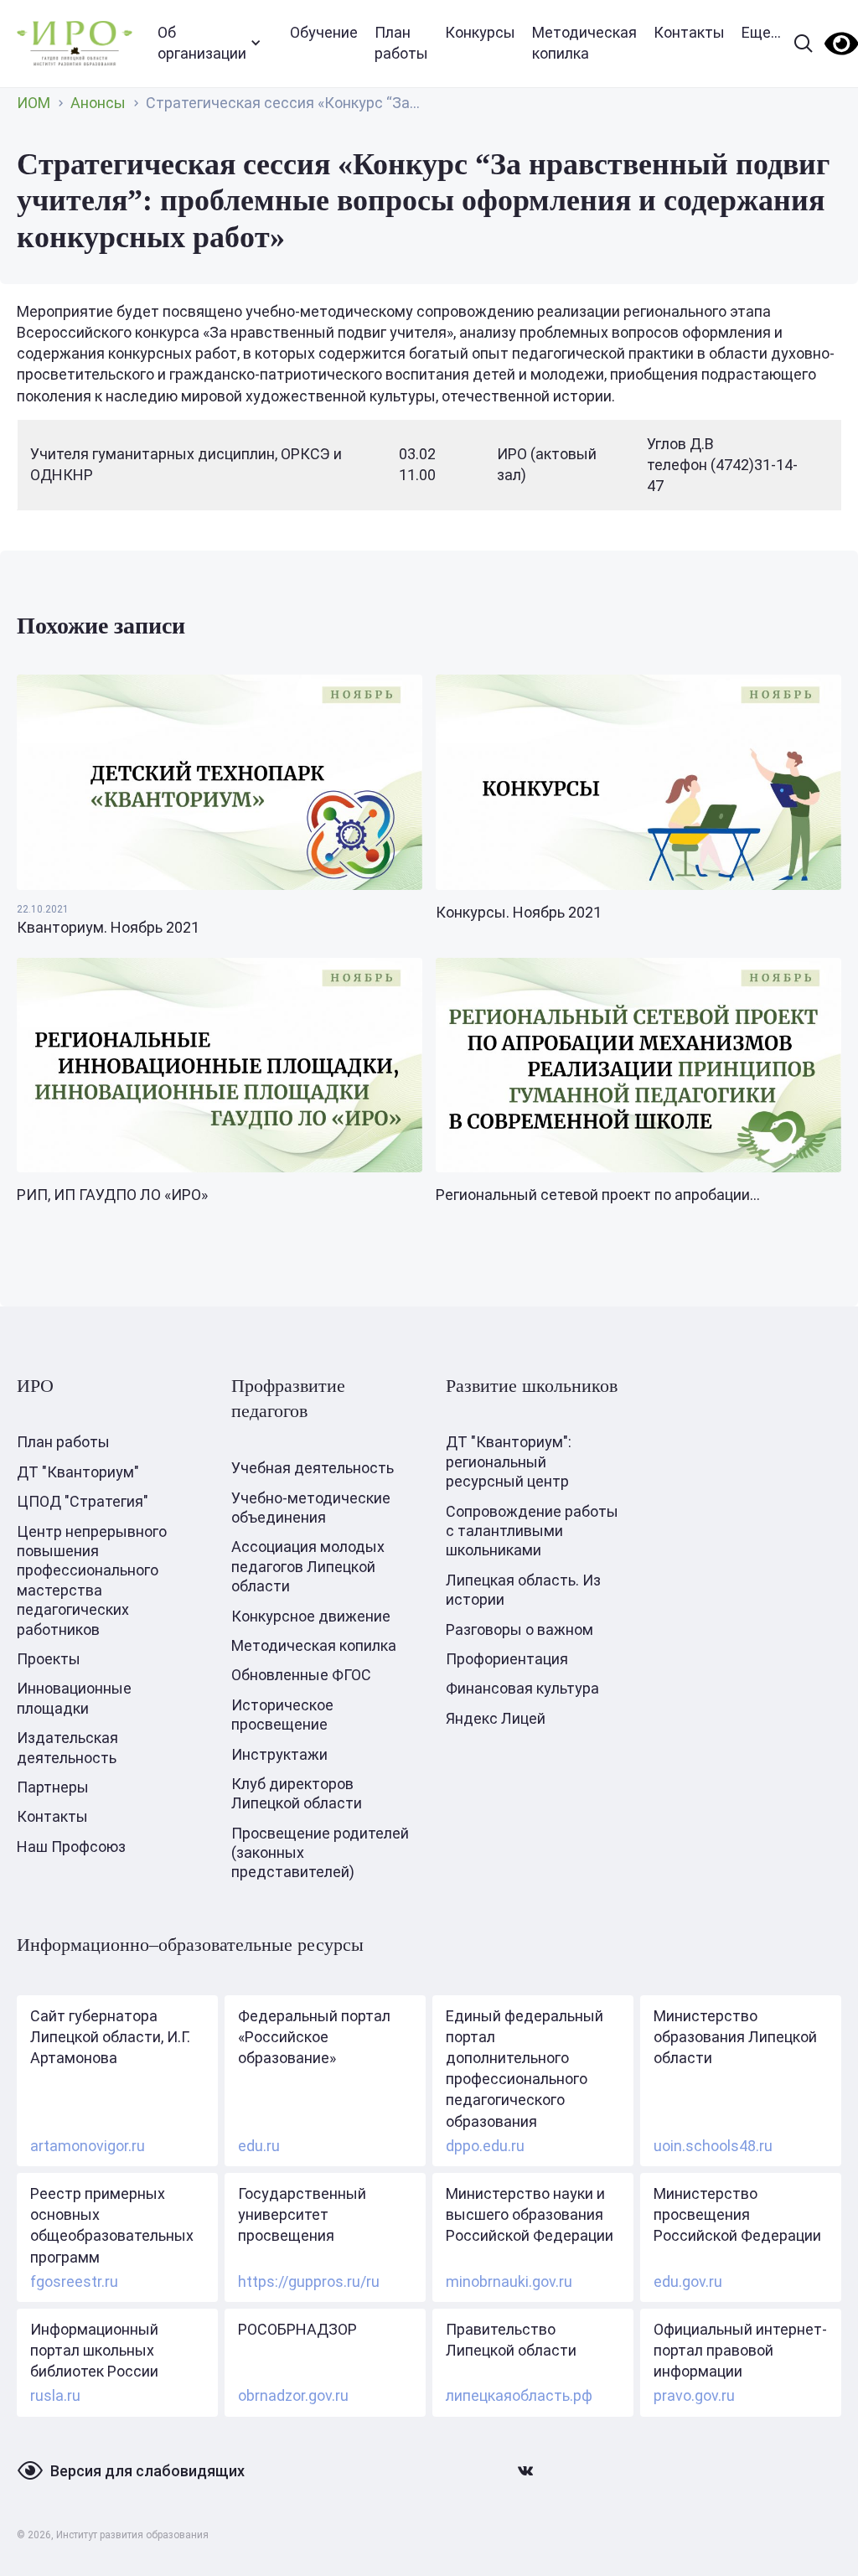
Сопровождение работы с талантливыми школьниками (532, 1531)
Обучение (324, 32)
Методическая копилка (584, 43)
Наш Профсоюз (71, 1847)
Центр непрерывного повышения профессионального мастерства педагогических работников (92, 1580)
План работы (401, 43)
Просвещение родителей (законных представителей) (320, 1853)
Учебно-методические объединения (311, 1508)
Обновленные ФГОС (301, 1675)
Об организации (202, 43)
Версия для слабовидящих (147, 2471)
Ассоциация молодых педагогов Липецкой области (308, 1566)
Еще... (761, 32)
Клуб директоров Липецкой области (297, 1793)
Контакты (689, 32)
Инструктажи (279, 1754)
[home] (75, 43)
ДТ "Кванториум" (78, 1472)
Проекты (49, 1659)
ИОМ (34, 103)
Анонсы (98, 103)
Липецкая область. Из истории (523, 1590)
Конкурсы (480, 32)
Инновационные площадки (74, 1698)
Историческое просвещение (282, 1715)
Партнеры (53, 1787)
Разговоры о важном (519, 1629)
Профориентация (507, 1659)
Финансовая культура (522, 1688)
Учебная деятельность (313, 1468)
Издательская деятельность (67, 1747)
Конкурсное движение (311, 1616)
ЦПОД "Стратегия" (83, 1501)
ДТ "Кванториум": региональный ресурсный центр (509, 1461)
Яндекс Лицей (496, 1718)
